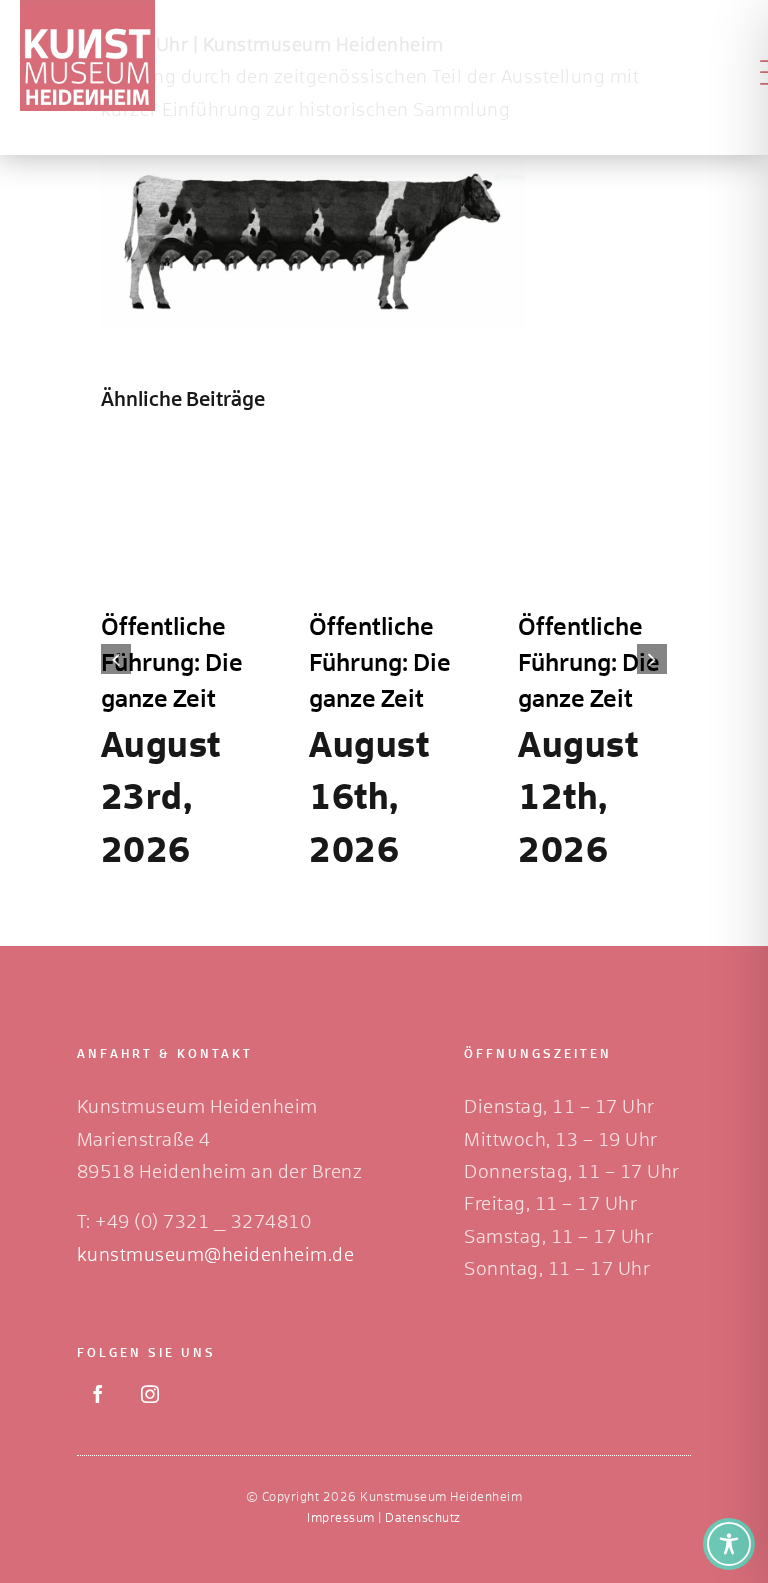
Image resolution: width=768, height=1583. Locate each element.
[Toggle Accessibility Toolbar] (729, 1544)
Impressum (341, 1519)
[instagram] (150, 1394)
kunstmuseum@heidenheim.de (216, 1256)
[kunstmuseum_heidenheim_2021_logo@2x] (87, 9)
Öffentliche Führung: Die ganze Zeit (172, 664)
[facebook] (98, 1394)
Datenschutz (423, 1519)
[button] (116, 659)
